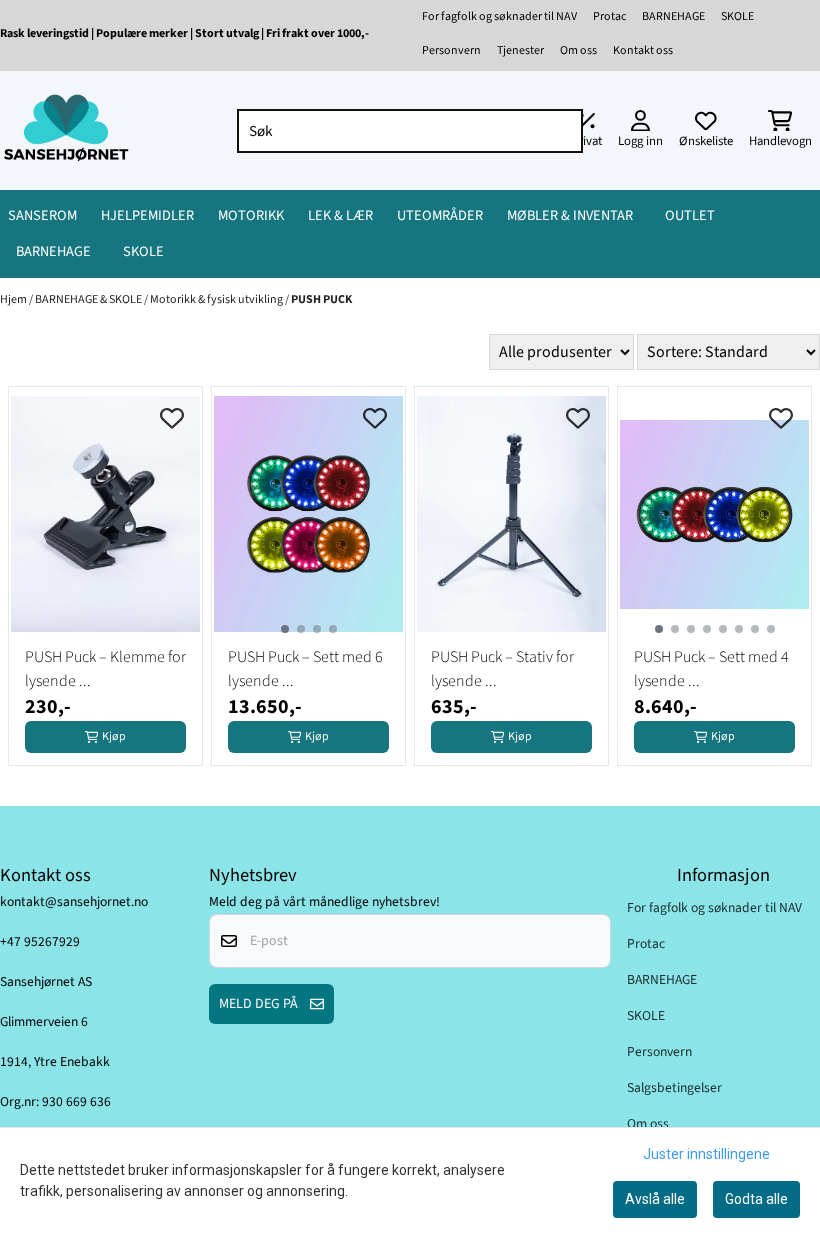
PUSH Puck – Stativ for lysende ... (502, 669)
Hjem (14, 299)
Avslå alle (655, 1199)
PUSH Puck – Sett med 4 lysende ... (711, 669)
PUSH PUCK (321, 299)
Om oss (578, 50)
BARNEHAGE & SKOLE (89, 299)
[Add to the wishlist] (172, 418)
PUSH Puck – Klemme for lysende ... (105, 669)
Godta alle (756, 1199)
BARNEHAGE (673, 16)
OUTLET (690, 215)
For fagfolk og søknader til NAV (499, 16)
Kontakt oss (643, 50)
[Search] (563, 131)
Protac (609, 16)
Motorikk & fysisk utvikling (217, 299)
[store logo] (66, 130)
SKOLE (737, 16)
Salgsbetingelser (674, 1087)
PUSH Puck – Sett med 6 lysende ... (305, 669)
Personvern (451, 50)
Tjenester (520, 50)
